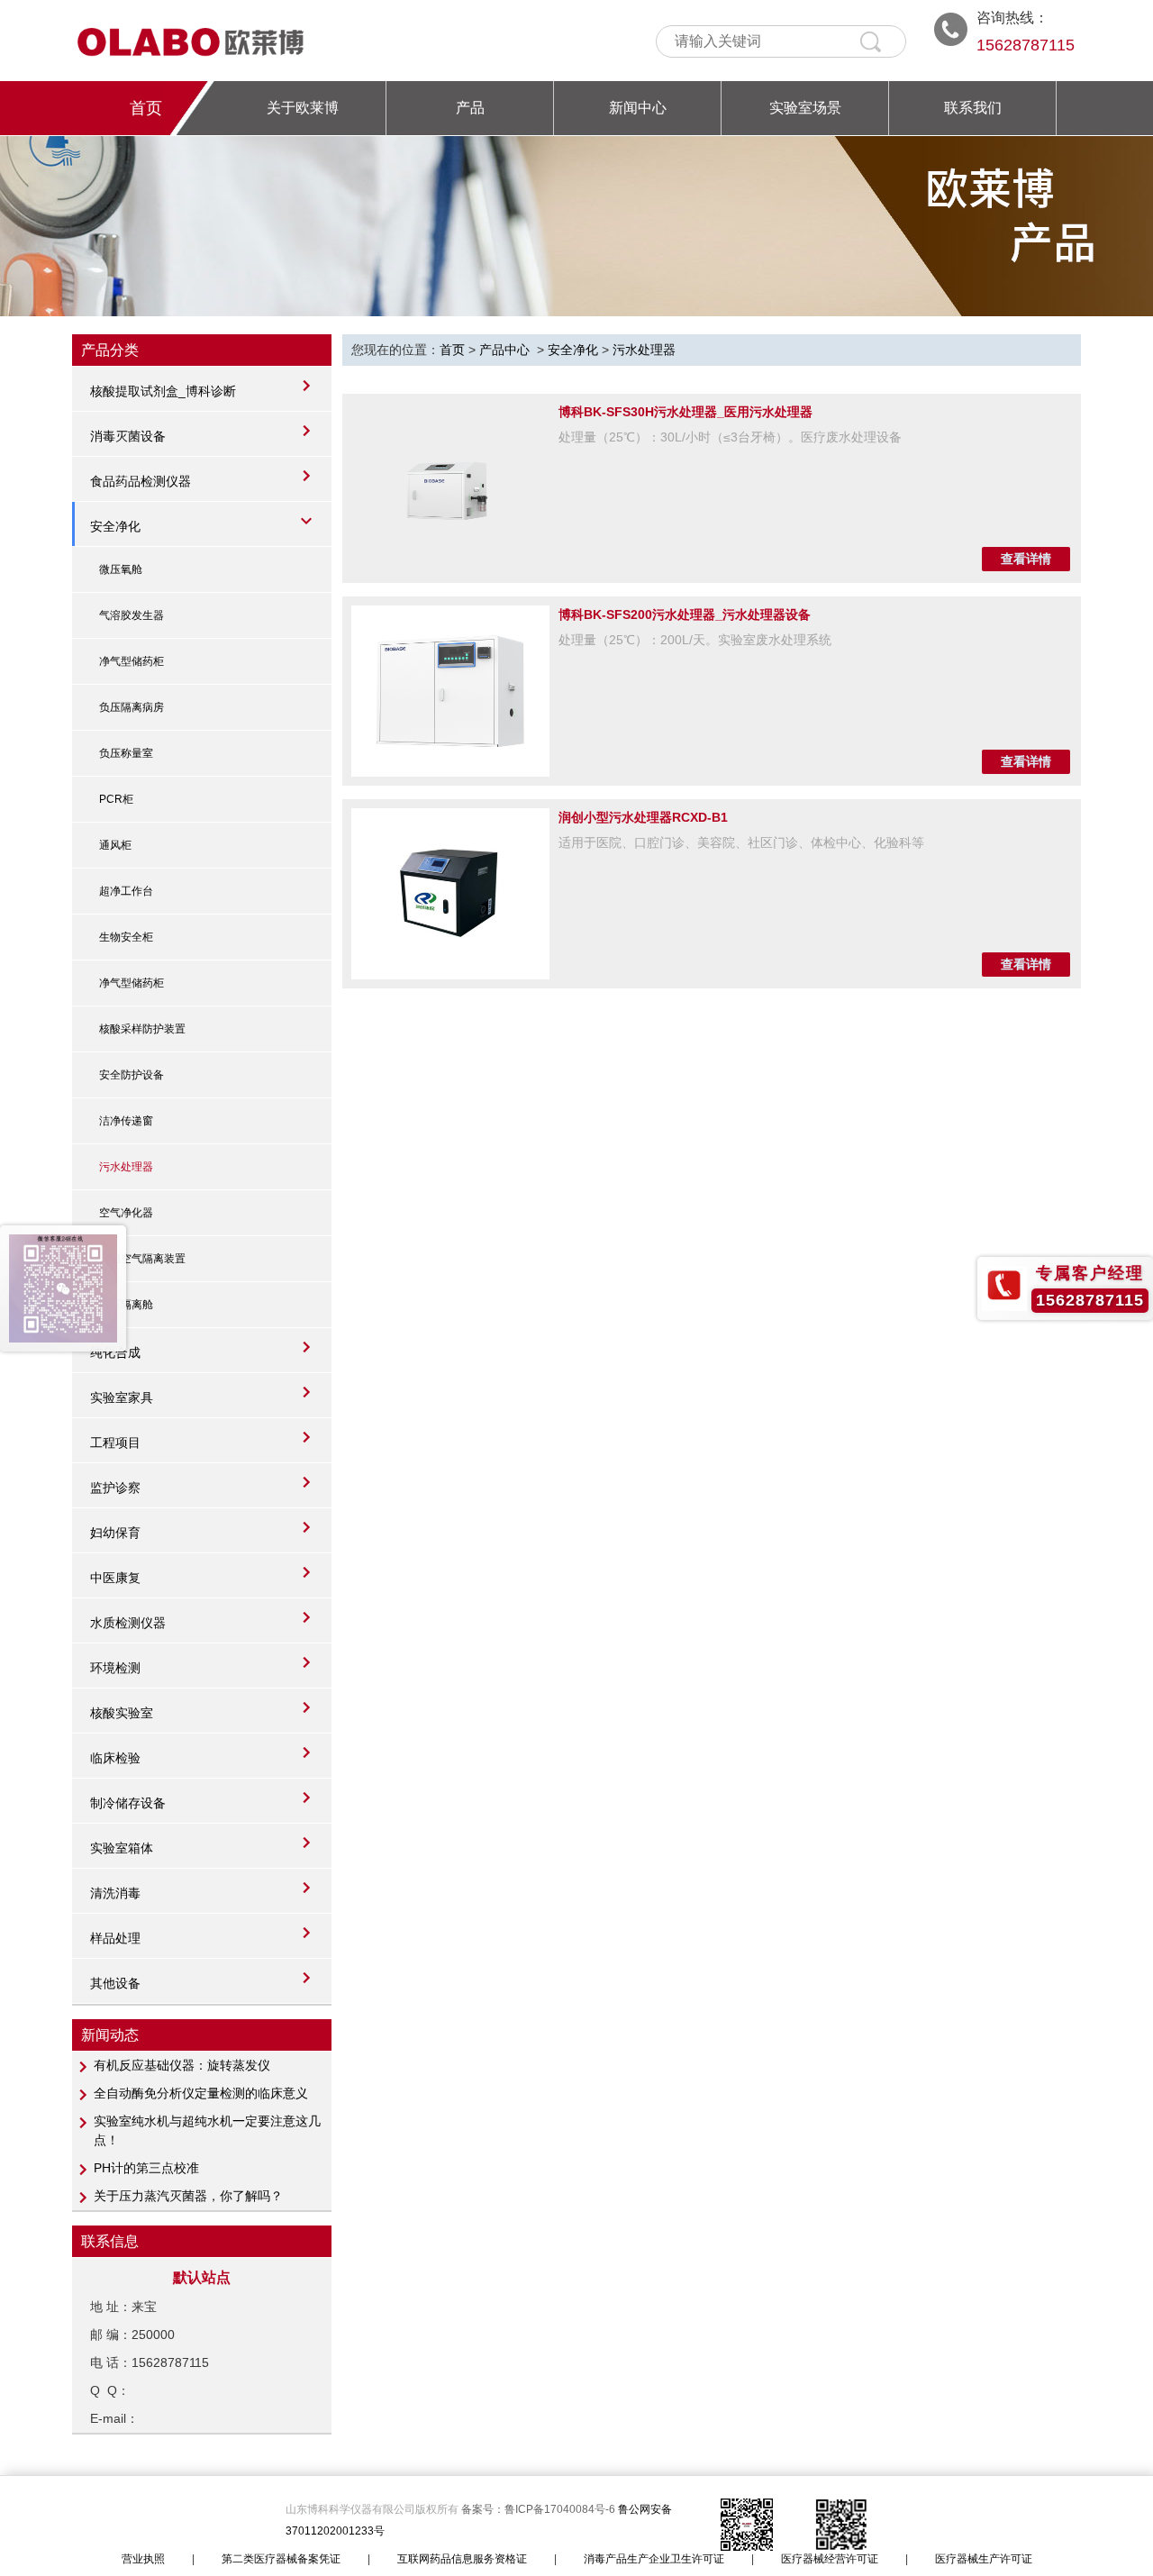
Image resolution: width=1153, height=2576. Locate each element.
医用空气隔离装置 (142, 1259)
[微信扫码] (63, 1288)
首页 (146, 108)
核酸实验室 (122, 1713)
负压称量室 (126, 753)
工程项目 (115, 1443)
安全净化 (115, 526)
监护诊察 (115, 1488)
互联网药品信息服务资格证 (462, 2559)
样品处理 (115, 1938)
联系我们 (973, 108)
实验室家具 (122, 1397)
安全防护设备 (132, 1075)
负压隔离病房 (132, 707)
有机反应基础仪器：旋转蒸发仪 (182, 2065)
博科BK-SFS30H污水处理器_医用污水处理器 (685, 412)
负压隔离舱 (126, 1305)
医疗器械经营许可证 (830, 2559)
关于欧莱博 (303, 108)
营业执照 (143, 2559)
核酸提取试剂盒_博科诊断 (163, 391)
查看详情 (1026, 559)
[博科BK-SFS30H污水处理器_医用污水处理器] (450, 488)
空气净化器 (126, 1213)
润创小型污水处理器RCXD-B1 (643, 817)
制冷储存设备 (128, 1803)
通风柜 (115, 845)
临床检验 (115, 1758)
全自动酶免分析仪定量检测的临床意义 (201, 2093)
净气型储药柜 (132, 661)
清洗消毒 (115, 1893)
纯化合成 (115, 1352)
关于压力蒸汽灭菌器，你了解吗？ (188, 2196)
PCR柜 (116, 799)
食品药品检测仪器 (141, 481)
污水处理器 (126, 1167)
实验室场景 (805, 108)
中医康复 (115, 1578)
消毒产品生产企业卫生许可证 (654, 2559)
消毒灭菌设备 (128, 436)
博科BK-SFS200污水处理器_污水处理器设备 (685, 614)
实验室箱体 (122, 1848)
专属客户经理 (1090, 1273)
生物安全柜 (126, 937)
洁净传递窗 (126, 1121)
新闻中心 (638, 108)
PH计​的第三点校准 (146, 2168)
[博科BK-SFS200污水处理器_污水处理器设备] (450, 691)
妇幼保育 (115, 1533)
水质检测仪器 (128, 1623)
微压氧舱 (121, 569)
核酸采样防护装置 (142, 1029)
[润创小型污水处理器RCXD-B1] (450, 894)
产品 (470, 108)
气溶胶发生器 (132, 615)
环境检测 (115, 1668)
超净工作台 (126, 891)
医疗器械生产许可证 (984, 2559)
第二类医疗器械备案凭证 (281, 2559)
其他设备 (115, 1983)
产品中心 (504, 350)
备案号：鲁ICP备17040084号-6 (540, 2509)
